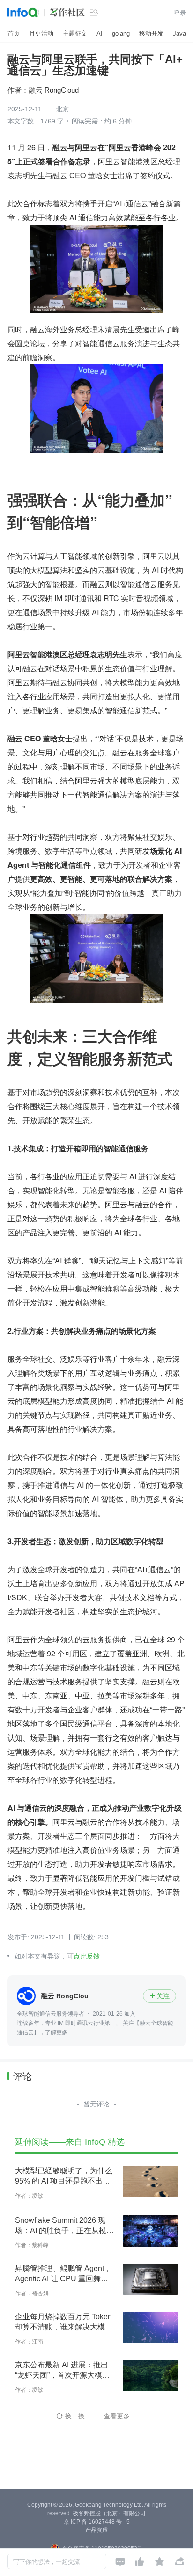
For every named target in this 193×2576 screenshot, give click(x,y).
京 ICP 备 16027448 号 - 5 (97, 2522)
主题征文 (75, 33)
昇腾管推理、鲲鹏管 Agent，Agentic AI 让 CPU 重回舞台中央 (63, 2274)
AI (100, 33)
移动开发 (151, 33)
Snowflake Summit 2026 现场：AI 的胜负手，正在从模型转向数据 (64, 2226)
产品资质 (96, 2530)
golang (121, 33)
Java (179, 33)
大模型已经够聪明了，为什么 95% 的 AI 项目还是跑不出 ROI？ (64, 2177)
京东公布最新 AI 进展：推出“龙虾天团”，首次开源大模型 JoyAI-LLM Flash (62, 2371)
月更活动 (41, 33)
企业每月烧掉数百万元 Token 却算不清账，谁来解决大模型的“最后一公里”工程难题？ (64, 2322)
